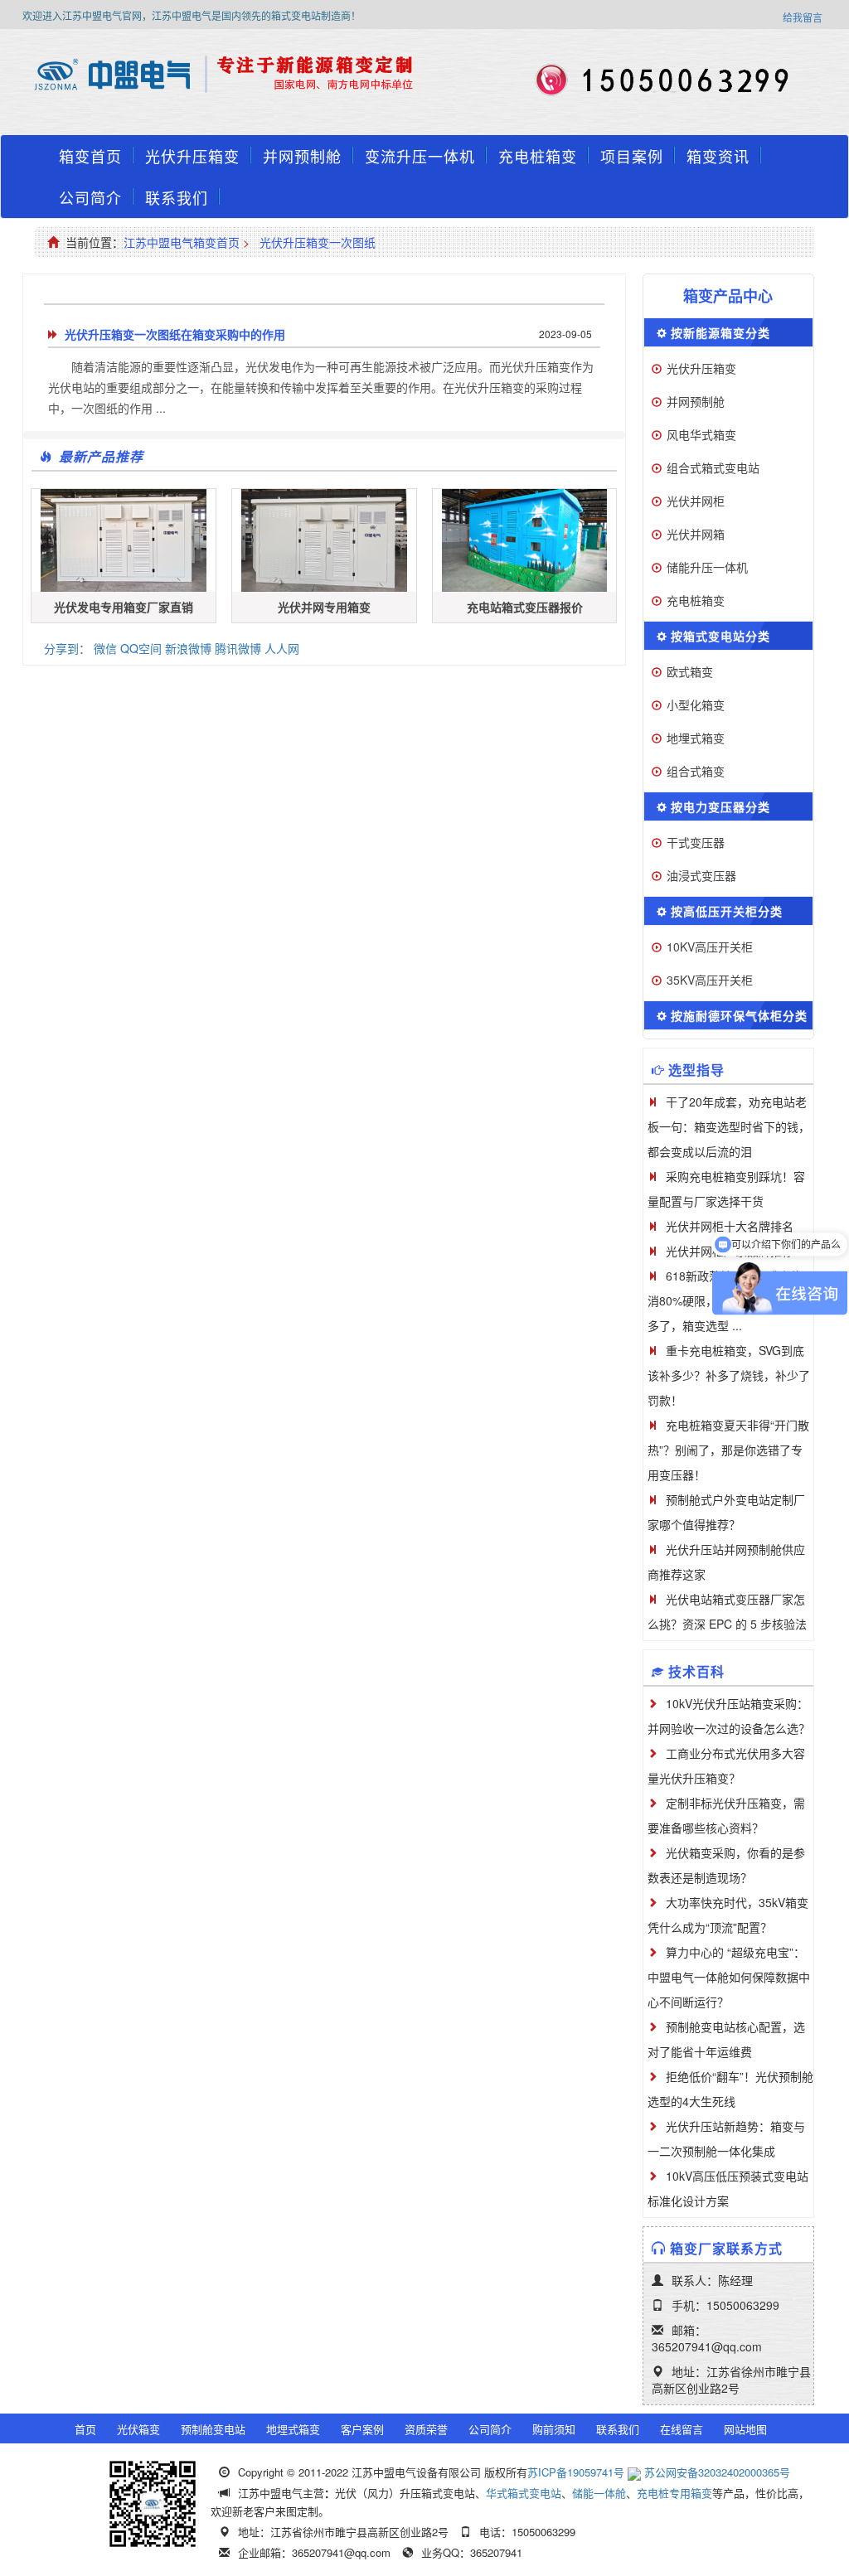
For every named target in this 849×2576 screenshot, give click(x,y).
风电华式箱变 (701, 434)
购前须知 (554, 2429)
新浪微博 (188, 648)
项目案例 (632, 156)
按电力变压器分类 (720, 806)
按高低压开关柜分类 (727, 911)
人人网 (282, 648)
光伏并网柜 (696, 501)
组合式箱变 (696, 771)
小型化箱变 (696, 705)
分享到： (67, 648)
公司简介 (90, 197)
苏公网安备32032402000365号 (717, 2472)
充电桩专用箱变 (674, 2493)
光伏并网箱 (696, 534)
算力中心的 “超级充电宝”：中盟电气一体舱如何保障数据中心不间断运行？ (729, 1977)
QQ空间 (141, 648)
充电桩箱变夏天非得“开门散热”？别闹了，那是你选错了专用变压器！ (728, 1450)
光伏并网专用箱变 (324, 607)
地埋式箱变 (696, 738)
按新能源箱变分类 (720, 332)
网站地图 (745, 2429)
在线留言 (682, 2429)
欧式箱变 (690, 671)
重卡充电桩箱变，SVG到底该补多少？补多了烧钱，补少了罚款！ (729, 1375)
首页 (85, 2429)
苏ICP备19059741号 (576, 2472)
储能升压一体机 (707, 567)
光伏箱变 (138, 2429)
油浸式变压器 (701, 875)
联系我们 (177, 197)
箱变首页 (90, 156)
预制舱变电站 (213, 2429)
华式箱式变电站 (524, 2493)
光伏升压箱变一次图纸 (318, 242)
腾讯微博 (238, 648)
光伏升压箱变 (192, 156)
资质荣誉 (426, 2429)
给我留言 (803, 17)
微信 (105, 648)
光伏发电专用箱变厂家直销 (124, 607)
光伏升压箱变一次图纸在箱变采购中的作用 (175, 334)
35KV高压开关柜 (710, 980)
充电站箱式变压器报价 (525, 607)
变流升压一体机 (420, 156)
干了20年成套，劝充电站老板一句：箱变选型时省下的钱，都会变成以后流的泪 (729, 1126)
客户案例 (362, 2429)
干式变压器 (696, 842)
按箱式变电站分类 (720, 636)
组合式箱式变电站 (713, 467)
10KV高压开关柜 (710, 947)
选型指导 (696, 1070)
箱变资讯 (718, 156)
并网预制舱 (302, 156)
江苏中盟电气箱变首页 (182, 242)
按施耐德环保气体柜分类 (739, 1015)
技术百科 (696, 1671)
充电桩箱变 (538, 156)
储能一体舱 (599, 2493)
